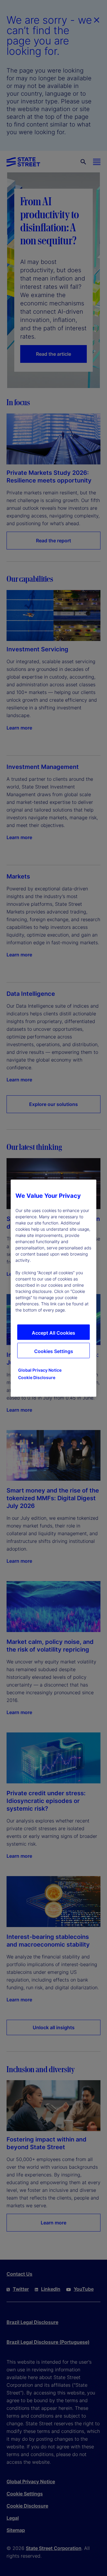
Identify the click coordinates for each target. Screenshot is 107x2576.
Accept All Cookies (53, 1333)
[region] (53, 1288)
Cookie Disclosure (37, 1377)
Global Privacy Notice (40, 1370)
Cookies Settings (54, 1351)
